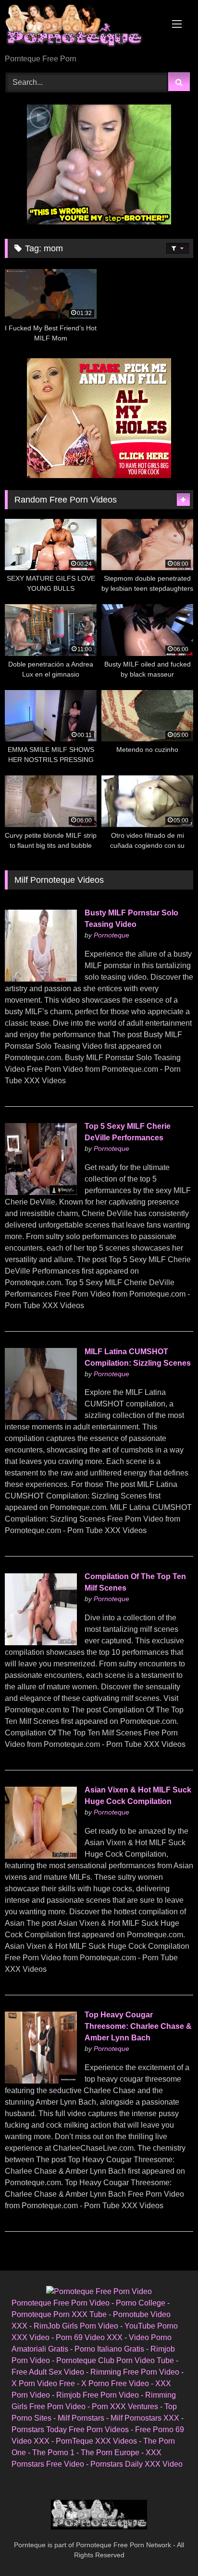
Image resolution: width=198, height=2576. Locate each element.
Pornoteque (111, 935)
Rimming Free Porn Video (135, 2372)
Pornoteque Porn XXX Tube (59, 2314)
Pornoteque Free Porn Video (61, 2303)
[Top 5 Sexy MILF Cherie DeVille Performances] (41, 1192)
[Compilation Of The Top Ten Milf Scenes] (41, 1643)
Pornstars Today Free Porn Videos (70, 2430)
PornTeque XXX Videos (96, 2441)
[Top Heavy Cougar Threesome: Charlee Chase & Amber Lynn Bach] (41, 2081)
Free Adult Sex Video (48, 2372)
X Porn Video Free (43, 2383)
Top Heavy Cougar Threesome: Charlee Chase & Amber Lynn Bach (138, 2026)
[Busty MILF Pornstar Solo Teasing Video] (41, 979)
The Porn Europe (110, 2453)
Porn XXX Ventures (125, 2406)
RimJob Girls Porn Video (76, 2326)
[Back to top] (168, 2547)
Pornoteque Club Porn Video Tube (115, 2360)
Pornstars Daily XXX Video (136, 2464)
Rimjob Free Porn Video (98, 2395)
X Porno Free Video (115, 2383)
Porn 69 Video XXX (89, 2337)
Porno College (141, 2303)
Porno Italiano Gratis (109, 2349)
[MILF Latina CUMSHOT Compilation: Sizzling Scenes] (41, 1417)
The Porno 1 (53, 2453)
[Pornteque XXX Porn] (81, 28)
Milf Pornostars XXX (145, 2418)
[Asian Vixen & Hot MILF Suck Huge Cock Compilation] (41, 1856)
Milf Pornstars (81, 2418)
